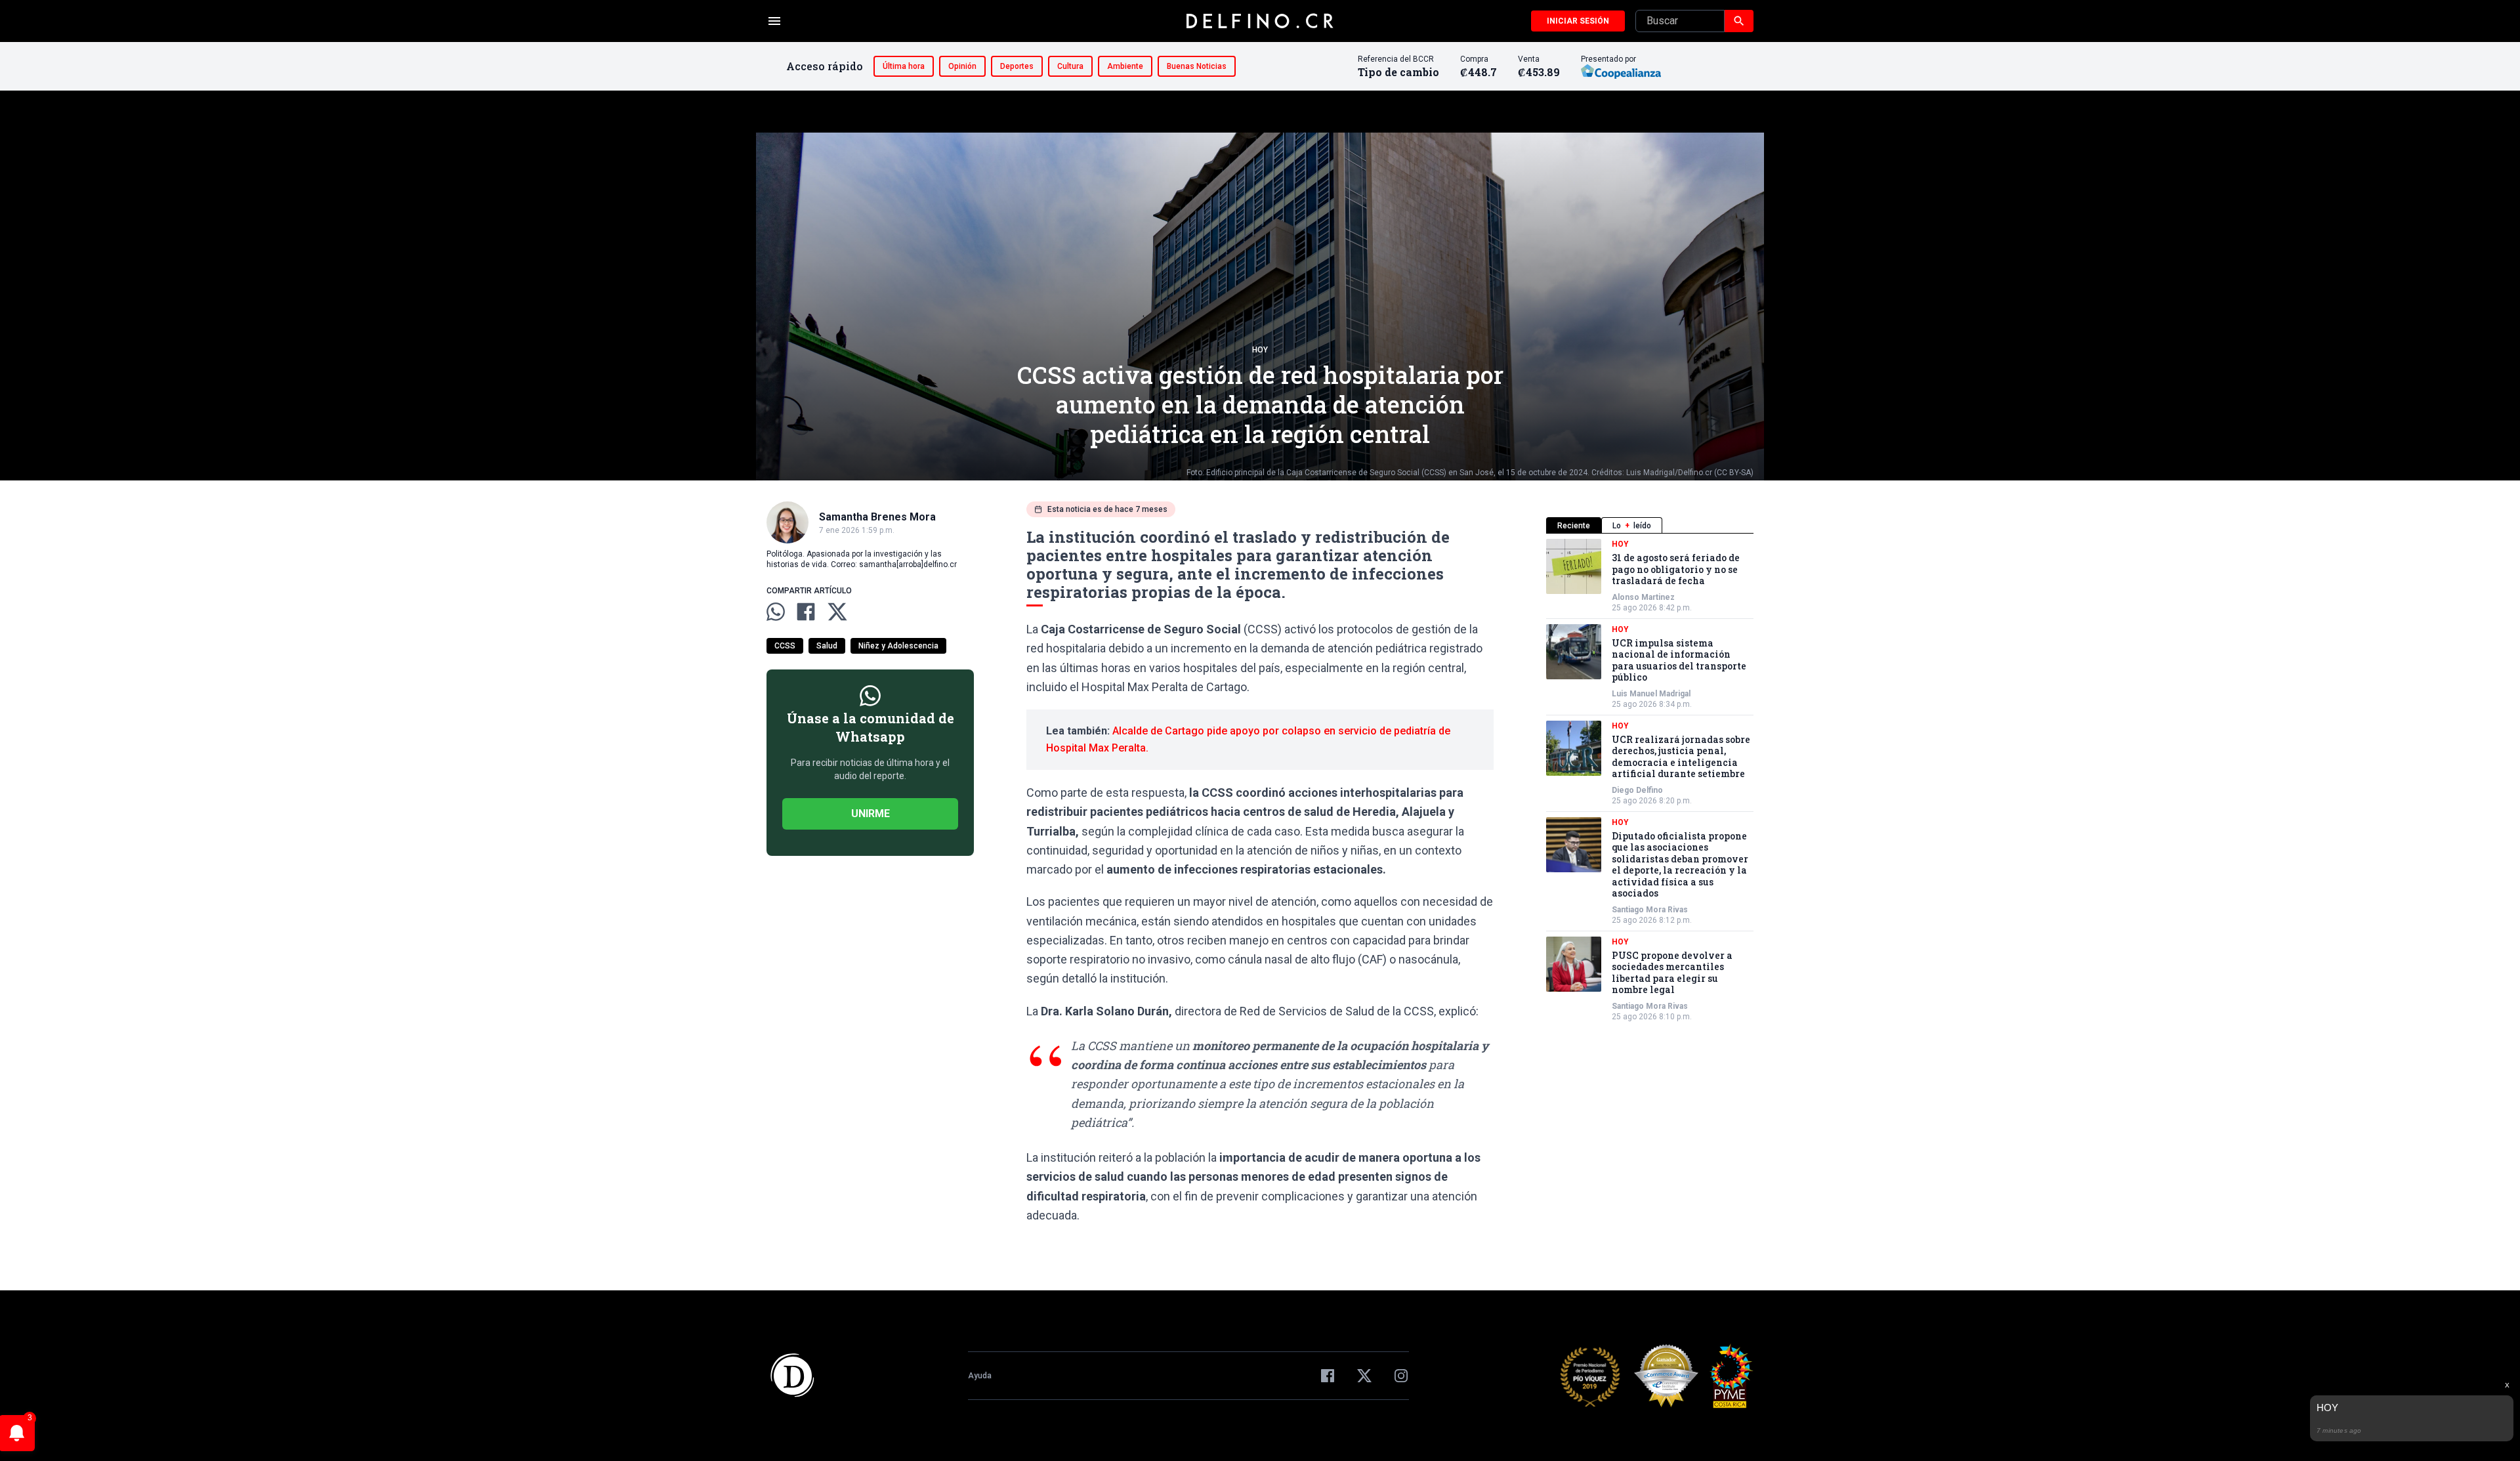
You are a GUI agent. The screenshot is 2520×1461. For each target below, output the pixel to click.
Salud (827, 646)
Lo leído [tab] (1632, 526)
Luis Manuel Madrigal (1651, 694)
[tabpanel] (1650, 780)
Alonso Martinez (1643, 597)
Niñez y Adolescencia (898, 646)
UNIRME (871, 814)
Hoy (1260, 350)
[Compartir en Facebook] (806, 612)
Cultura (1070, 66)
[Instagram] (1401, 1376)
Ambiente (1125, 66)
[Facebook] (1328, 1376)
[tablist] (1650, 525)
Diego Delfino (1637, 790)
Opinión (962, 66)
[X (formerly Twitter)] (1364, 1376)
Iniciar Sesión (1578, 21)
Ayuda (980, 1376)
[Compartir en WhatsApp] (776, 612)
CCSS (785, 646)
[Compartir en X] (837, 612)
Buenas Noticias (1197, 66)
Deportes (1017, 66)
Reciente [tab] (1574, 526)
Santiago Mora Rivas (1650, 910)
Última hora (904, 66)
